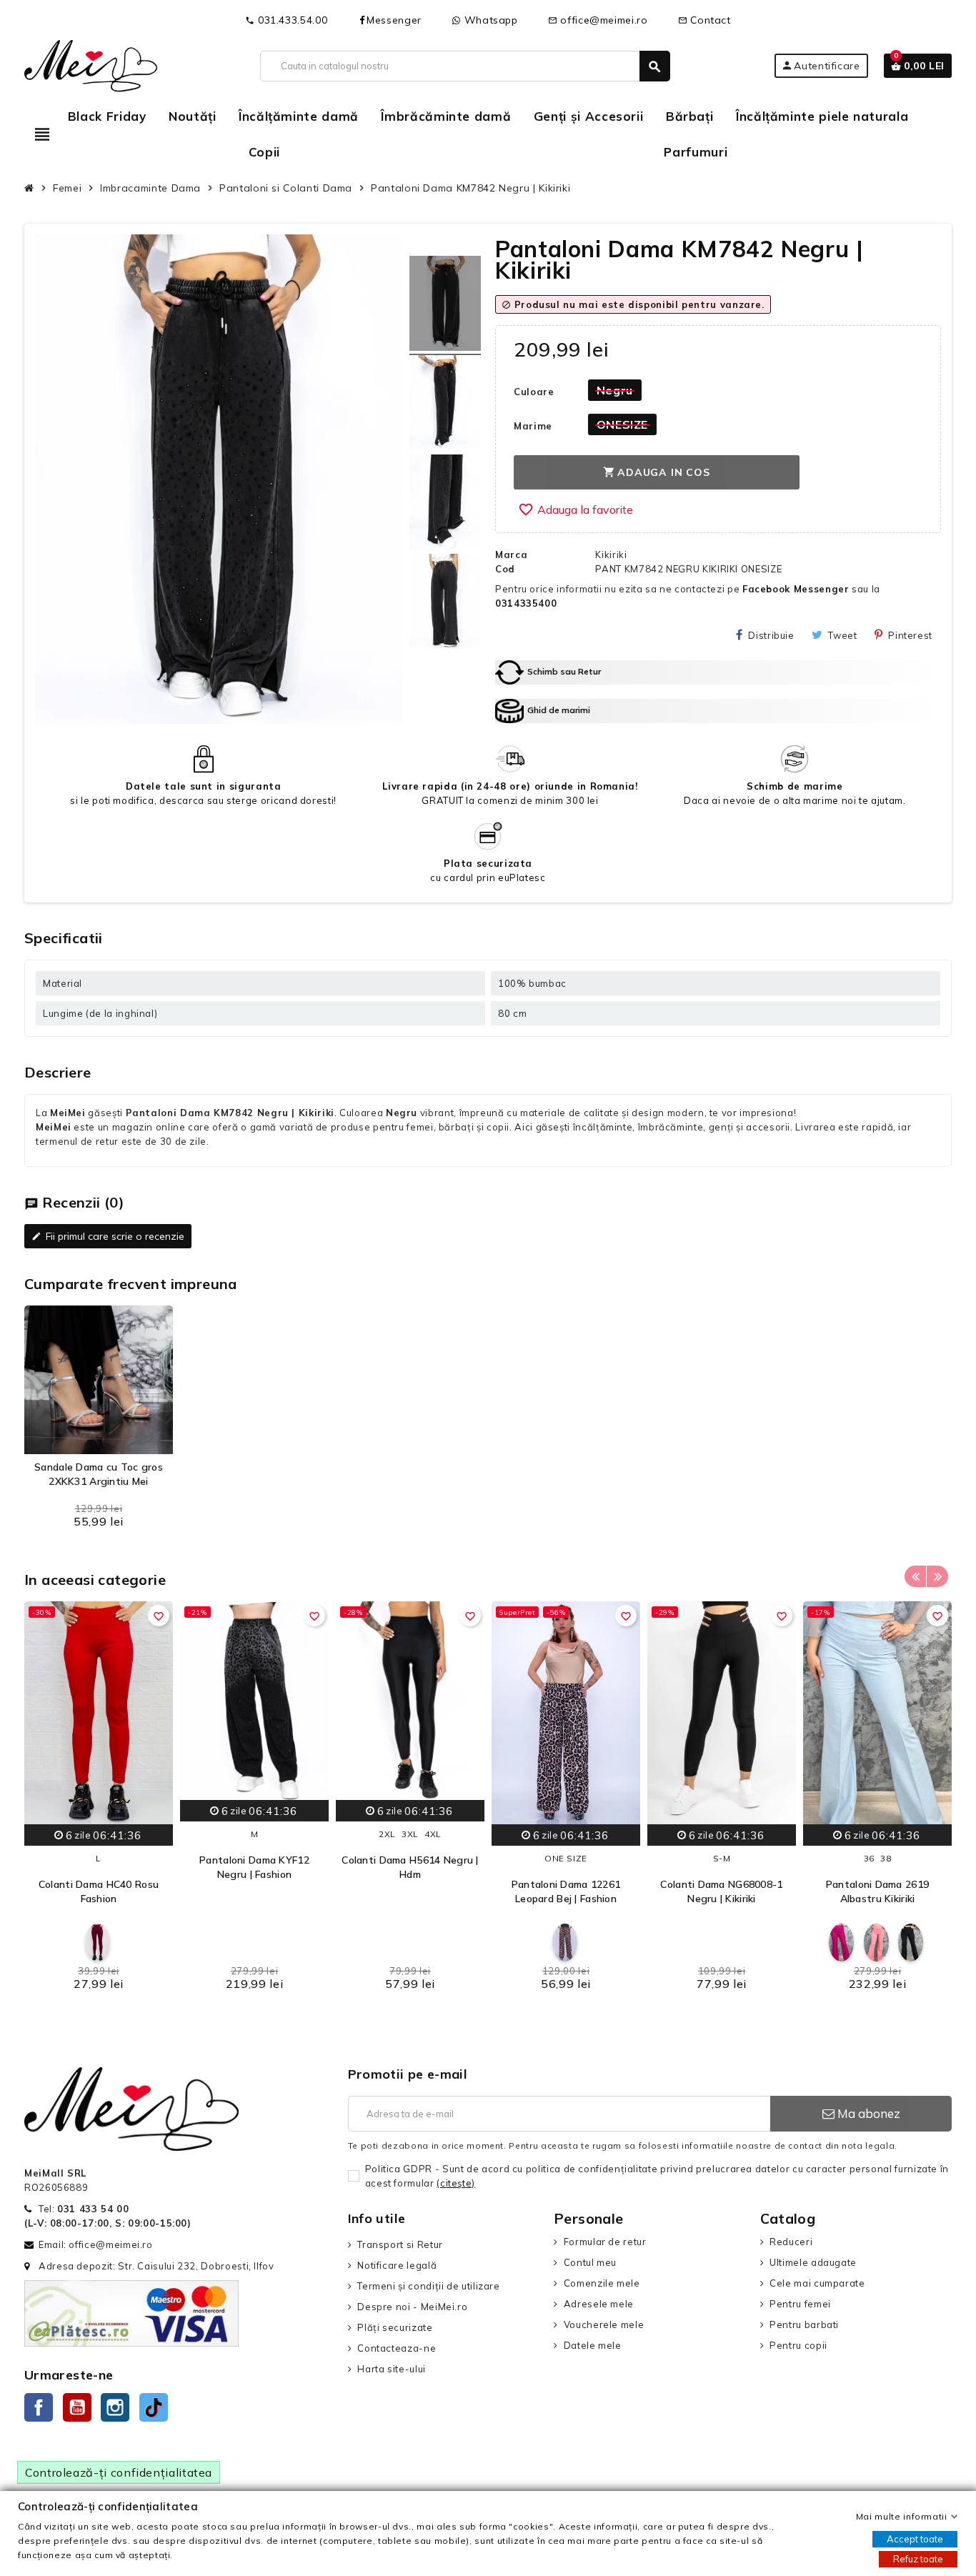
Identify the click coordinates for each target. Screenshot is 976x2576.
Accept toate (915, 2539)
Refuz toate (918, 2559)
